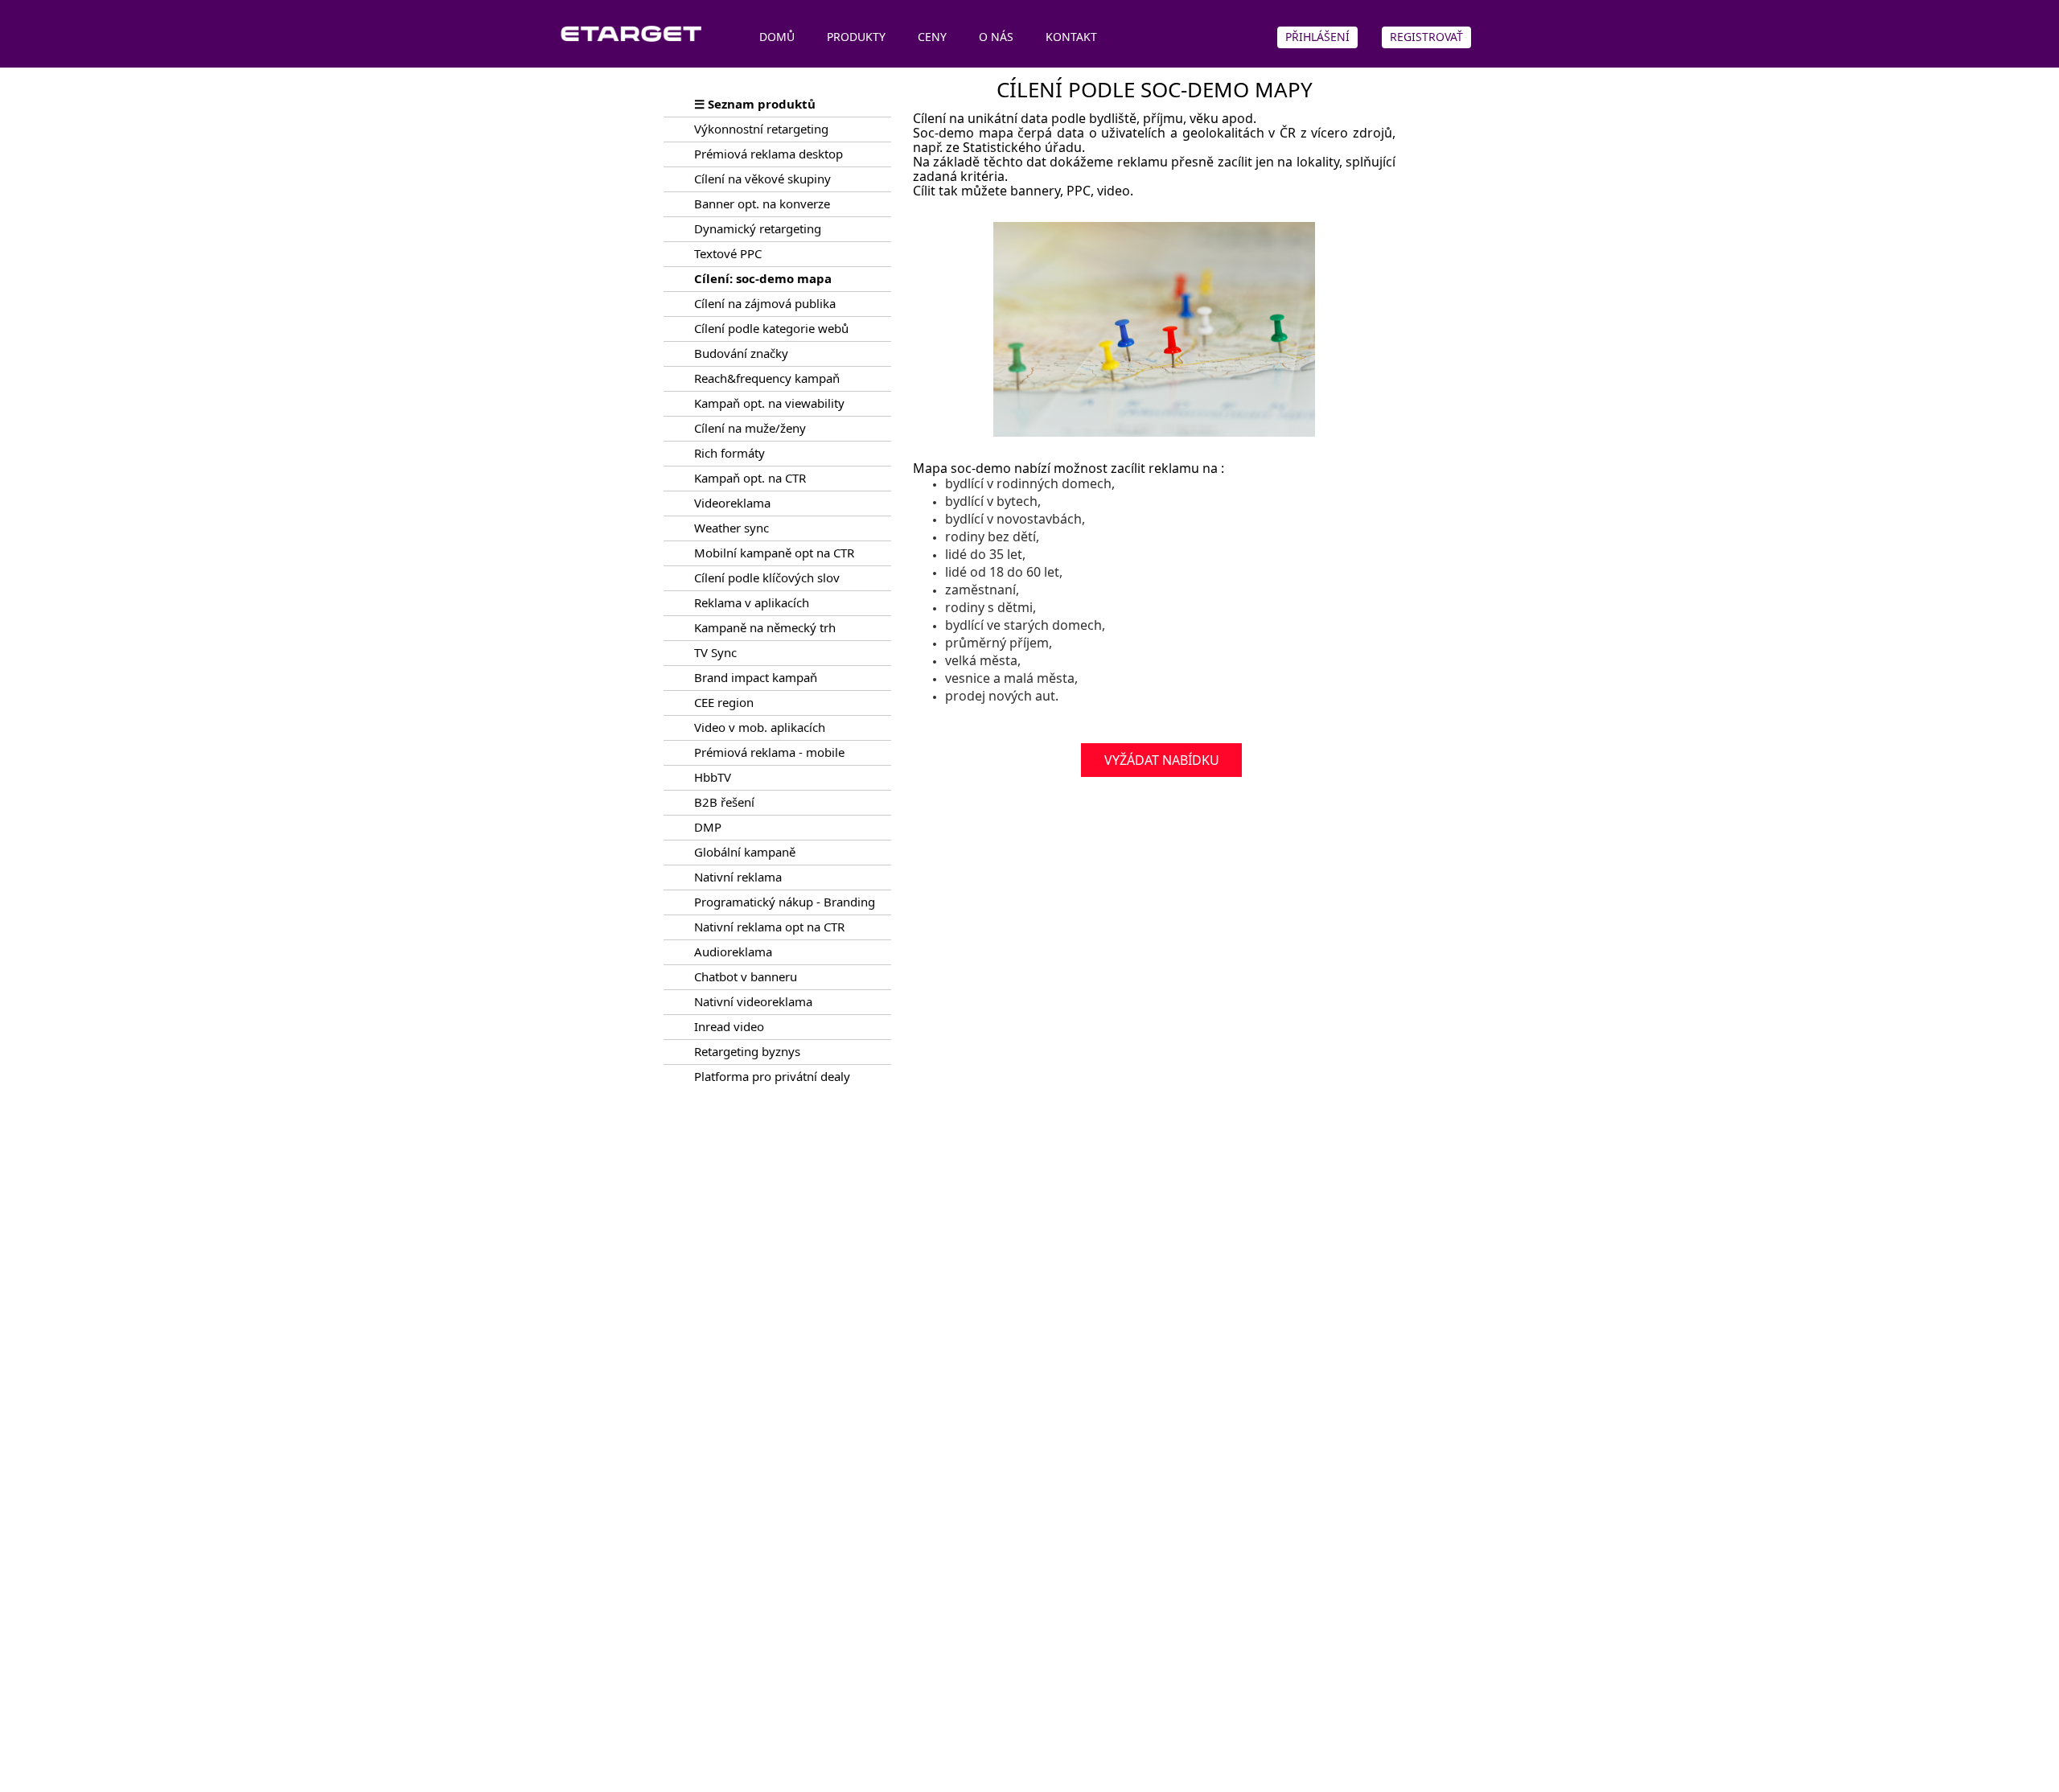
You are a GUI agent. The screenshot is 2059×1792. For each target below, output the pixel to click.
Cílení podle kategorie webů (771, 328)
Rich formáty (729, 453)
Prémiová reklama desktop (769, 154)
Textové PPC (728, 253)
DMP (708, 827)
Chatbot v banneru (746, 976)
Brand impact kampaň (756, 677)
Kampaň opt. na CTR (750, 478)
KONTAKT (1071, 37)
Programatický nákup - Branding (785, 902)
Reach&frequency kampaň (767, 378)
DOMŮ (777, 37)
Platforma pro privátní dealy (772, 1076)
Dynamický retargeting (758, 228)
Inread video (729, 1026)
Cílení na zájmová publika (765, 303)
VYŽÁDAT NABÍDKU (1162, 760)
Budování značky (741, 353)
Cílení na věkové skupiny (762, 179)
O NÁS (996, 37)
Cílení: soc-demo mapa (763, 278)
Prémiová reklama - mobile (769, 752)
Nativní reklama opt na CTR (769, 927)
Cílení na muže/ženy (750, 428)
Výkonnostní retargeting (761, 129)
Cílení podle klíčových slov (767, 577)
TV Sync (715, 652)
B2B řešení (724, 802)
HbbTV (713, 777)
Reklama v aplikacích (752, 602)
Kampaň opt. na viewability (769, 403)
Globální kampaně (745, 852)
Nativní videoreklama (753, 1001)
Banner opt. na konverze (762, 203)
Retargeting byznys (747, 1051)
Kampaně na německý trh (765, 627)
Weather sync (732, 528)
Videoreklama (732, 503)
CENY (932, 37)
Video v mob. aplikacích (760, 727)
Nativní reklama (738, 877)
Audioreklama (733, 951)
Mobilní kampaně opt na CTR (774, 553)
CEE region (724, 702)
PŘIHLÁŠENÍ (1317, 37)
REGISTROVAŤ (1426, 37)
